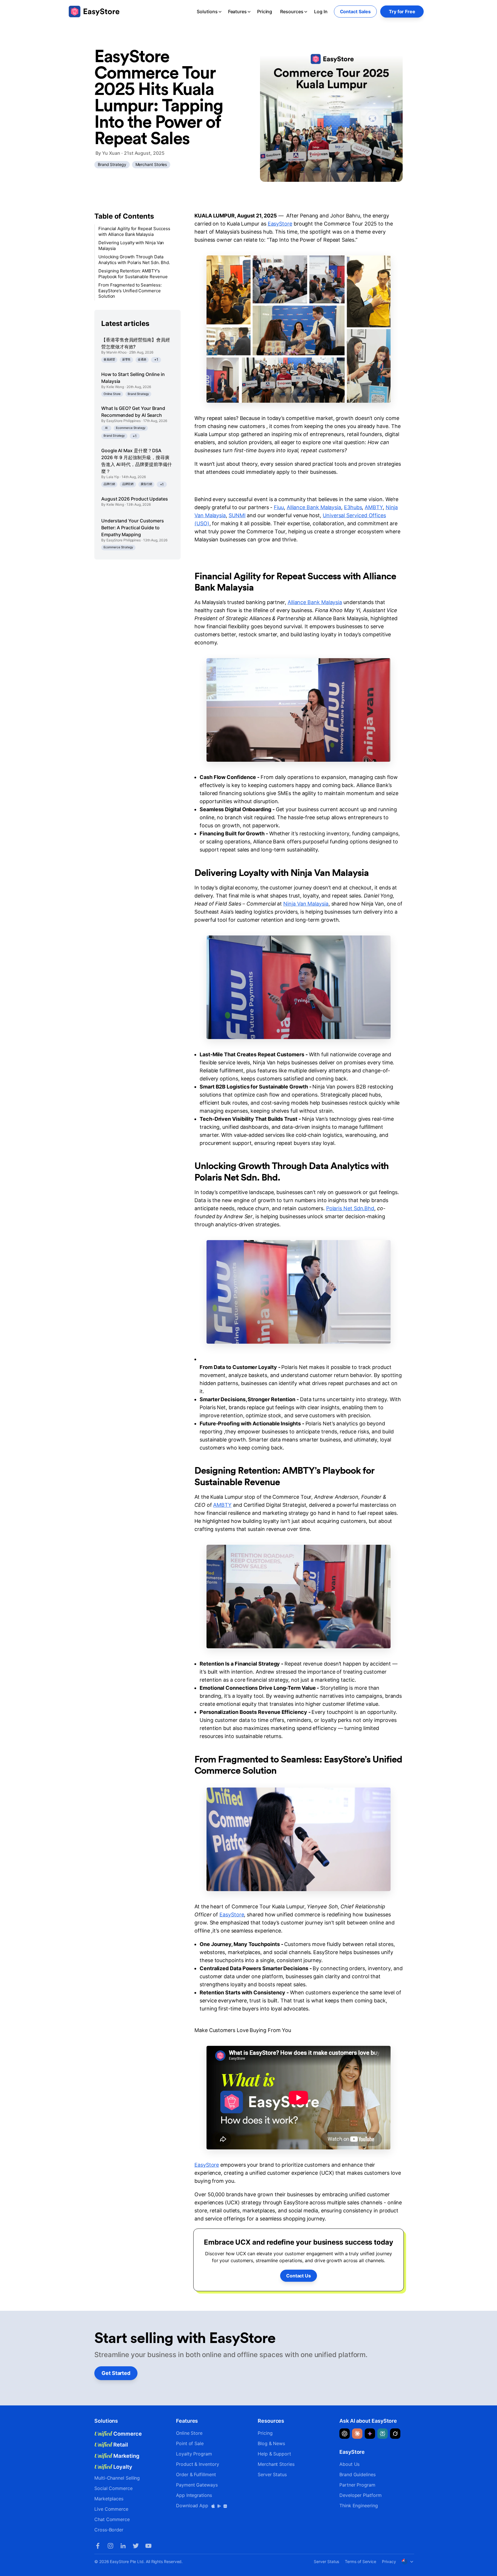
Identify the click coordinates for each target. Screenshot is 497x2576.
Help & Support (274, 2454)
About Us (349, 2464)
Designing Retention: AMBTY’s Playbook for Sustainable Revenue (133, 274)
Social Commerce (113, 2488)
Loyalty (113, 2467)
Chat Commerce (112, 2519)
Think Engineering (359, 2506)
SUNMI (237, 515)
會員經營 (109, 359)
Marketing (117, 2456)
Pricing (265, 12)
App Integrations (194, 2495)
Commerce (118, 2434)
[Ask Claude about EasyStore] (357, 2434)
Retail (111, 2445)
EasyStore (280, 224)
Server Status (272, 2474)
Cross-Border (109, 2530)
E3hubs (353, 507)
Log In (321, 12)
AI (106, 428)
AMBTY (374, 507)
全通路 (142, 359)
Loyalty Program (194, 2454)
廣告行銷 (146, 484)
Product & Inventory (197, 2464)
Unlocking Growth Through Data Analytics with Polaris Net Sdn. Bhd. (134, 260)
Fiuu (279, 507)
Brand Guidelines (358, 2474)
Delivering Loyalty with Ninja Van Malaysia (131, 246)
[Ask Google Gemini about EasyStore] (370, 2434)
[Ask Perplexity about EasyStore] (383, 2434)
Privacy (389, 2561)
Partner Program (357, 2485)
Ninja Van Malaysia (306, 904)
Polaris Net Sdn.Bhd (350, 1208)
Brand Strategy (112, 164)
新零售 (127, 359)
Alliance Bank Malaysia (314, 507)
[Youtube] (148, 2546)
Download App (193, 2506)
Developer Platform (361, 2495)
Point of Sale (190, 2443)
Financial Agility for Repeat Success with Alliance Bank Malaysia (134, 231)
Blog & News (271, 2443)
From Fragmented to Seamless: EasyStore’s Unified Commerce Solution (130, 291)
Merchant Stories (151, 164)
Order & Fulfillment (196, 2474)
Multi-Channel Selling (117, 2478)
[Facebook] (98, 2546)
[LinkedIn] (123, 2546)
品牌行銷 (109, 484)
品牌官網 (128, 484)
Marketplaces (109, 2499)
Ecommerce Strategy (131, 428)
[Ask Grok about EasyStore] (395, 2434)
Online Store (112, 394)
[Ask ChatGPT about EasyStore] (345, 2434)
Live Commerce (111, 2509)
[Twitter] (136, 2546)
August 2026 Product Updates (135, 499)
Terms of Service (361, 2561)
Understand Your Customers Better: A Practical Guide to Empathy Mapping (133, 528)
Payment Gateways (197, 2485)
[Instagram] (110, 2546)
